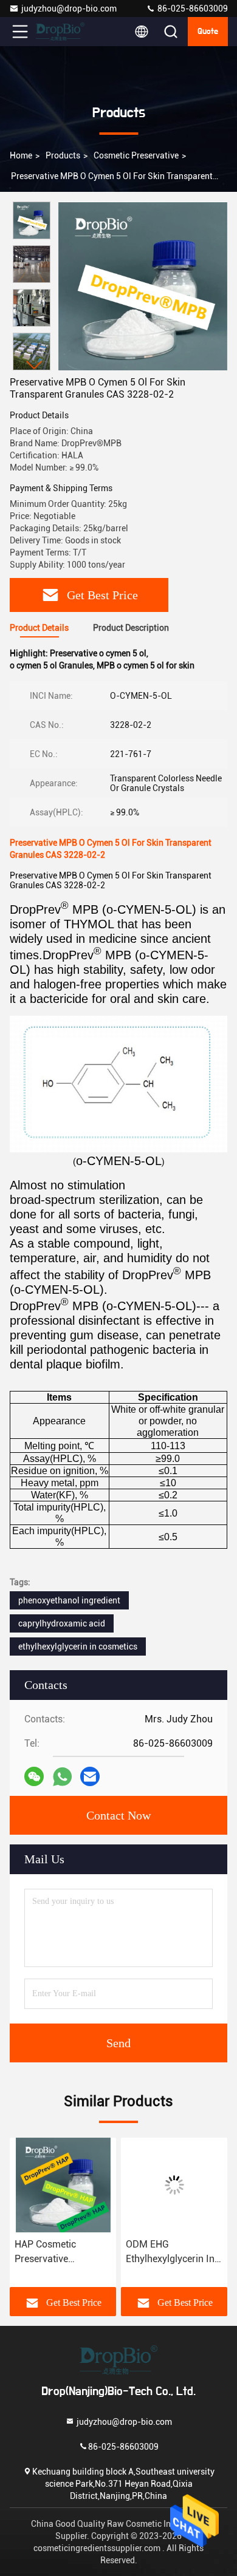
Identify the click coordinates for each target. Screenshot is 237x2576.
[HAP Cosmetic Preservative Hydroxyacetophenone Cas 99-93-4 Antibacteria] (63, 2185)
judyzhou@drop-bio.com (69, 8)
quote (208, 32)
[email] (90, 1776)
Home (21, 155)
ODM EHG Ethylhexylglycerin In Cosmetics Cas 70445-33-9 (170, 2252)
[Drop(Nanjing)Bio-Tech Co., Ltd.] (60, 32)
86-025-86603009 (192, 8)
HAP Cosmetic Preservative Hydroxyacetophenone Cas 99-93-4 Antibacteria (63, 2252)
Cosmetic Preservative (136, 155)
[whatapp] (62, 1777)
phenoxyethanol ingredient (69, 1600)
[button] (35, 365)
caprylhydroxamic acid (62, 1623)
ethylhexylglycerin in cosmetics (78, 1647)
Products (63, 155)
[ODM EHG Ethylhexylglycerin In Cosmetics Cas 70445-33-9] (174, 2185)
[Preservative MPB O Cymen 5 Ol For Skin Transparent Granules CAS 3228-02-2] (143, 286)
